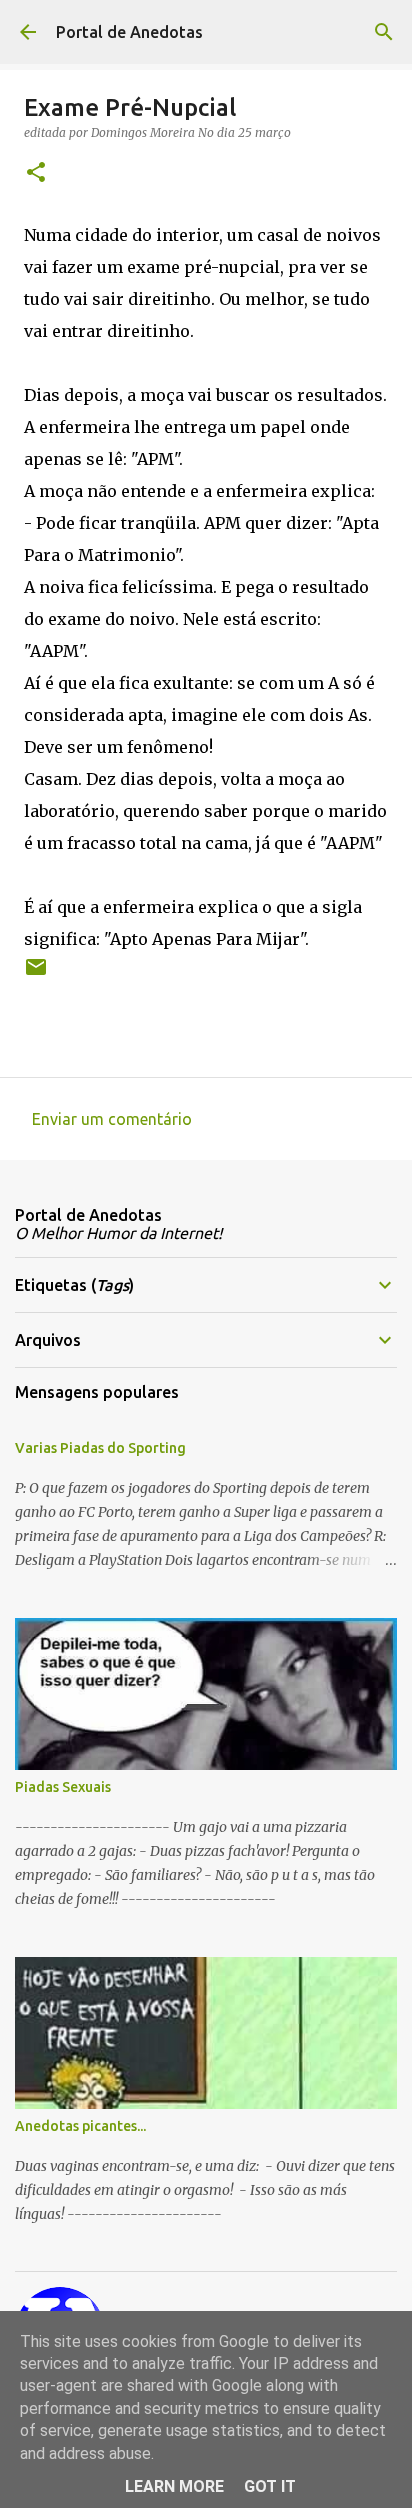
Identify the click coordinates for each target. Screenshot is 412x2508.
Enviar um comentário (112, 1119)
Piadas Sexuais (63, 1787)
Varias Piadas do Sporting (100, 1448)
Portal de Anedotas (129, 32)
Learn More (174, 2486)
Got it (270, 2486)
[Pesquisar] (384, 32)
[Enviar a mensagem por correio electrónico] (36, 974)
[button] (36, 173)
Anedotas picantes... (80, 2126)
